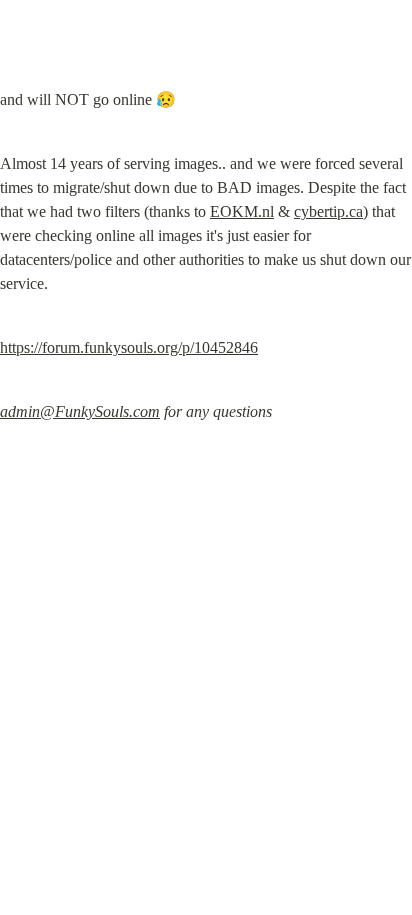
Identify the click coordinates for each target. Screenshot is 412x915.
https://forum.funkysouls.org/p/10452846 (129, 347)
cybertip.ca (328, 211)
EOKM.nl (242, 211)
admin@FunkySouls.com (80, 411)
